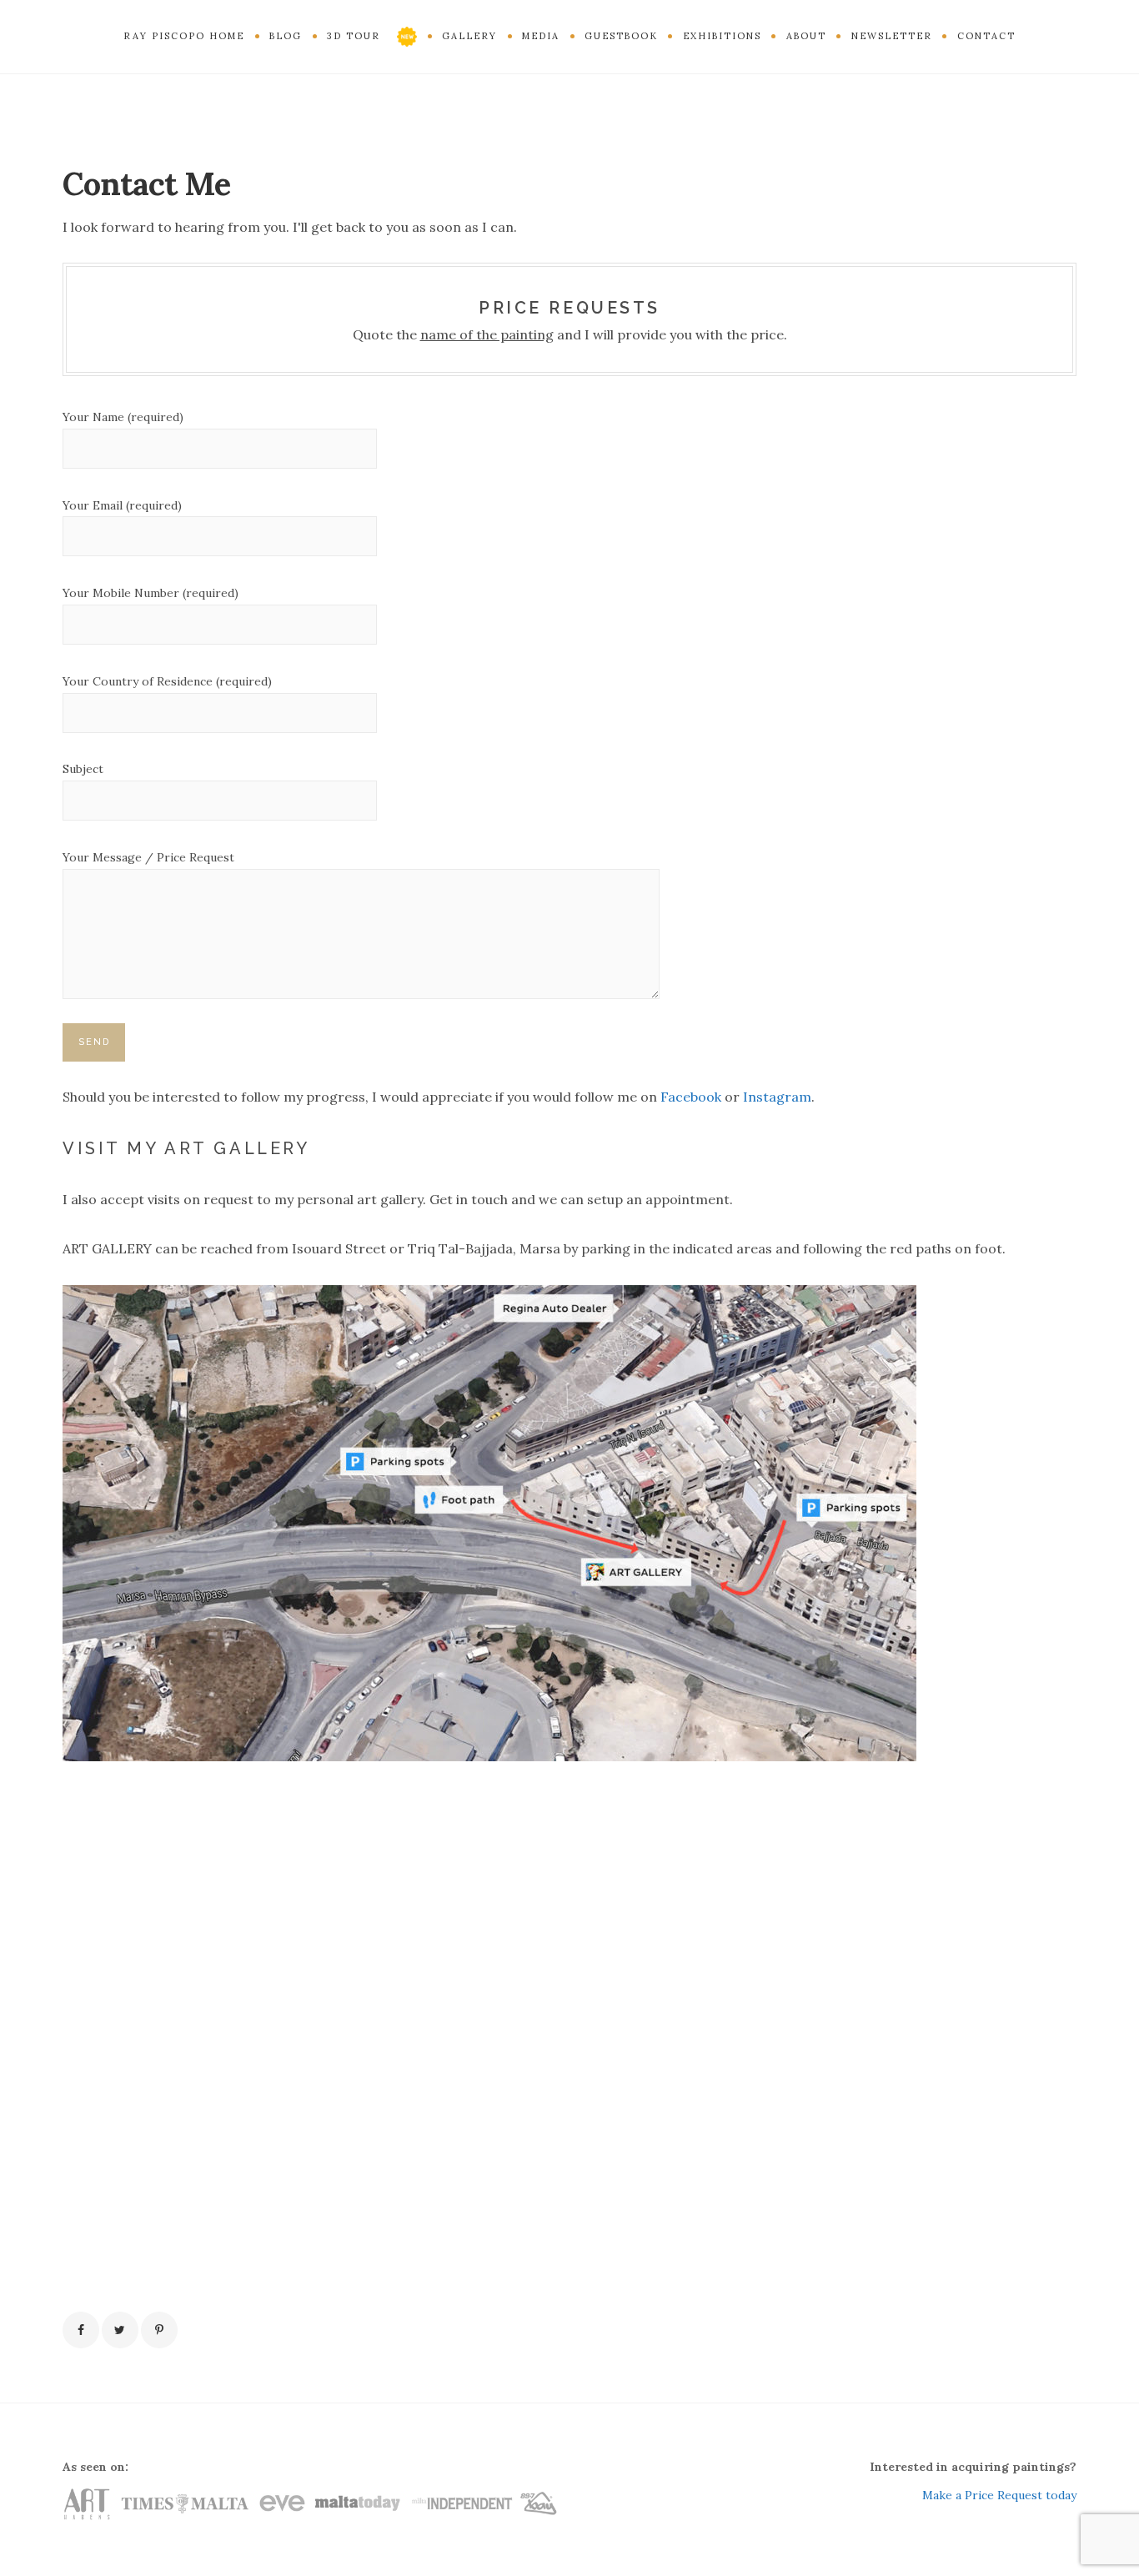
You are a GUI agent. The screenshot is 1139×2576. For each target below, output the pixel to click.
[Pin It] (159, 2330)
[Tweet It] (120, 2330)
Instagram (777, 1097)
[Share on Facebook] (81, 2330)
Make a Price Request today (999, 2495)
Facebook (691, 1097)
